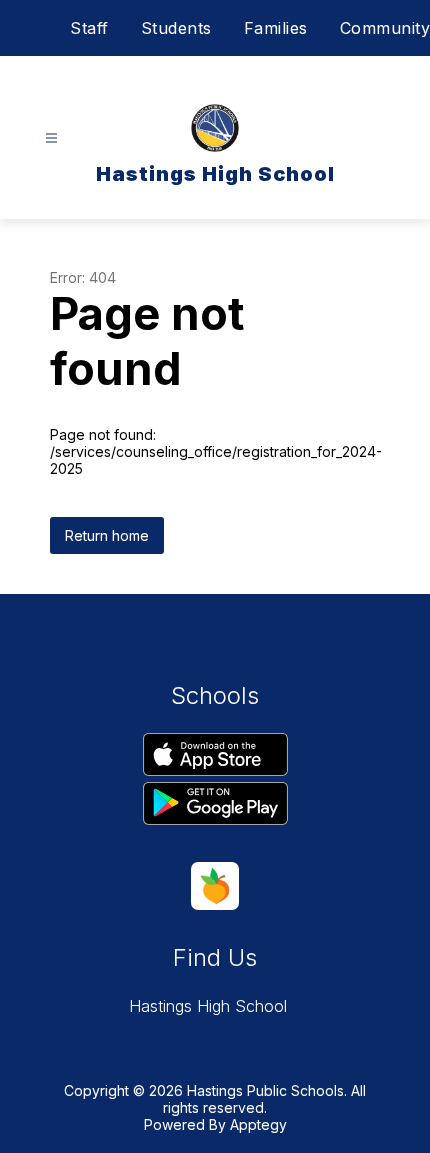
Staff (89, 28)
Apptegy (258, 1124)
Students (176, 28)
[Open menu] (51, 138)
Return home (107, 535)
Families (276, 28)
